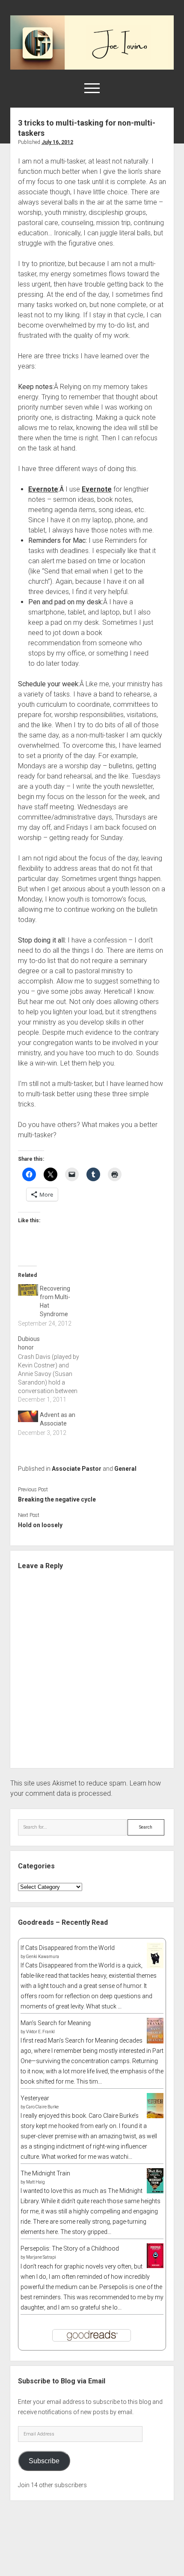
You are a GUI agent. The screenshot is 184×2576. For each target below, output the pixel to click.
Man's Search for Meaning (56, 2023)
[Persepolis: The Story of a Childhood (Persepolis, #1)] (155, 2266)
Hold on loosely (40, 1525)
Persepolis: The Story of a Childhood (70, 2248)
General (125, 1469)
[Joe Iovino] (92, 67)
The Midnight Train (45, 2173)
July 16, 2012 (57, 142)
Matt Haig (36, 2182)
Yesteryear (35, 2098)
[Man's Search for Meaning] (155, 2042)
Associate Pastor (77, 1469)
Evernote (43, 489)
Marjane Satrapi (41, 2257)
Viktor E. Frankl (40, 2032)
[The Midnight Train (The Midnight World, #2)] (155, 2191)
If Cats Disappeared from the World (68, 1948)
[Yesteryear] (155, 2116)
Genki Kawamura (43, 1957)
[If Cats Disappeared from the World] (155, 1966)
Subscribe (44, 2461)
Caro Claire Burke (42, 2107)
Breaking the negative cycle (57, 1499)
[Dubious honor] (53, 1369)
